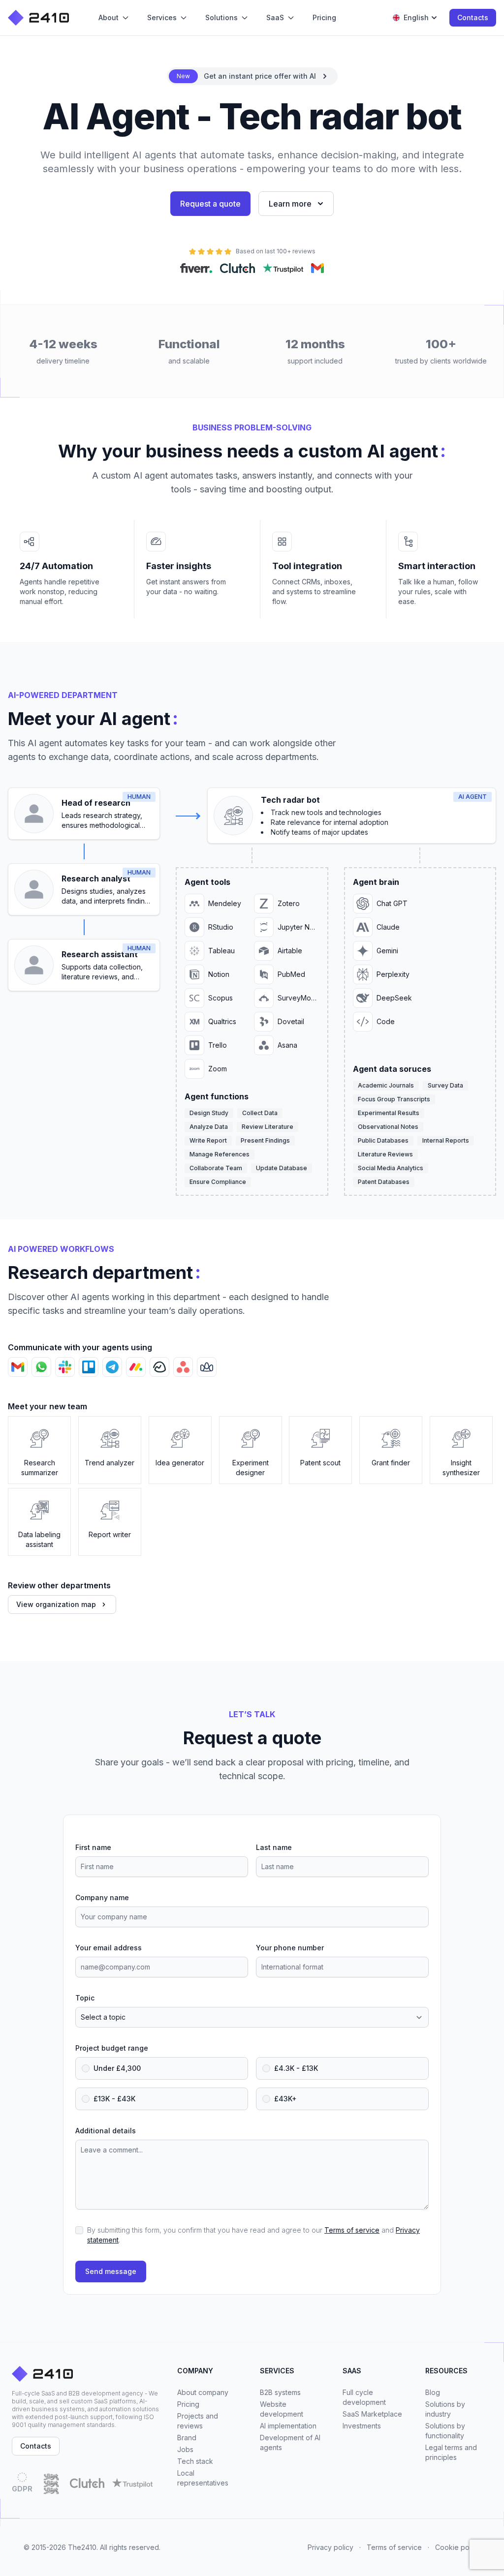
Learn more (290, 204)
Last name (274, 1847)
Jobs (185, 2449)
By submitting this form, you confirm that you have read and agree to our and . (253, 2235)
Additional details (106, 2131)
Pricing (188, 2404)
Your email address (109, 1948)
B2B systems (280, 2392)
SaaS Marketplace (372, 2414)
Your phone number (290, 1948)
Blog (433, 2392)
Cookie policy (458, 2547)
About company (203, 2392)
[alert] (252, 76)
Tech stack (195, 2461)
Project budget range (112, 2048)
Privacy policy (331, 2547)
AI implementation (288, 2426)
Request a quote (210, 204)
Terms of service (352, 2230)
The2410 (82, 2547)
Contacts (473, 17)
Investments (362, 2426)
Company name (102, 1897)
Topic (85, 1998)
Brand (187, 2438)
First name (93, 1847)
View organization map (56, 1604)
